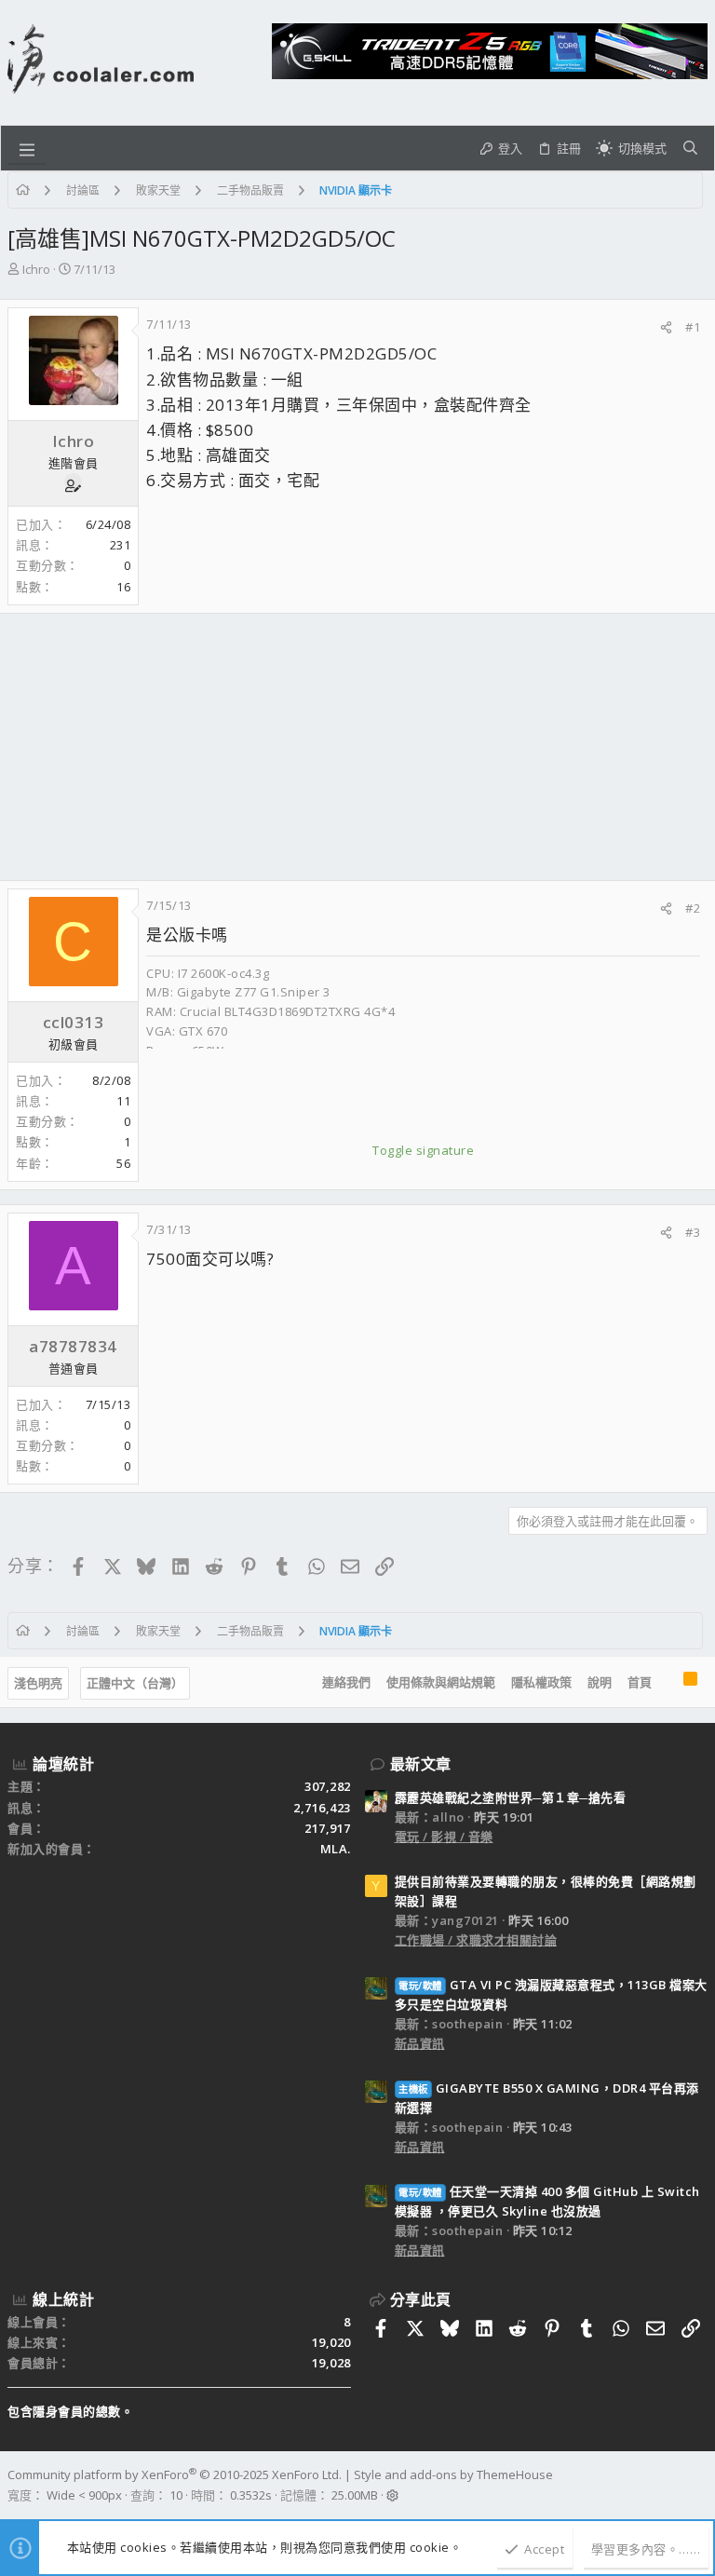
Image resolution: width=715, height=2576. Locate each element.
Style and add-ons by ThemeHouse (453, 2474)
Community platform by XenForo (175, 2474)
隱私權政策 (541, 1682)
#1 (693, 327)
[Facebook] (699, 2486)
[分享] (666, 327)
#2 (693, 908)
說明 (600, 1682)
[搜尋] (690, 148)
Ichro (36, 269)
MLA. (336, 1849)
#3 (693, 1232)
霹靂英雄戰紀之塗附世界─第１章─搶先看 (511, 1797)
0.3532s (251, 2495)
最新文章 (421, 1764)
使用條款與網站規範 (441, 1682)
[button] (27, 148)
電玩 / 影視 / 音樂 (444, 1837)
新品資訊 (420, 2043)
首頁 (640, 1682)
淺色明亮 (38, 1683)
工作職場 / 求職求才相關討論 (476, 1940)
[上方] (668, 1683)
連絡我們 (346, 1682)
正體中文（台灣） (135, 1683)
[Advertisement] (357, 747)
